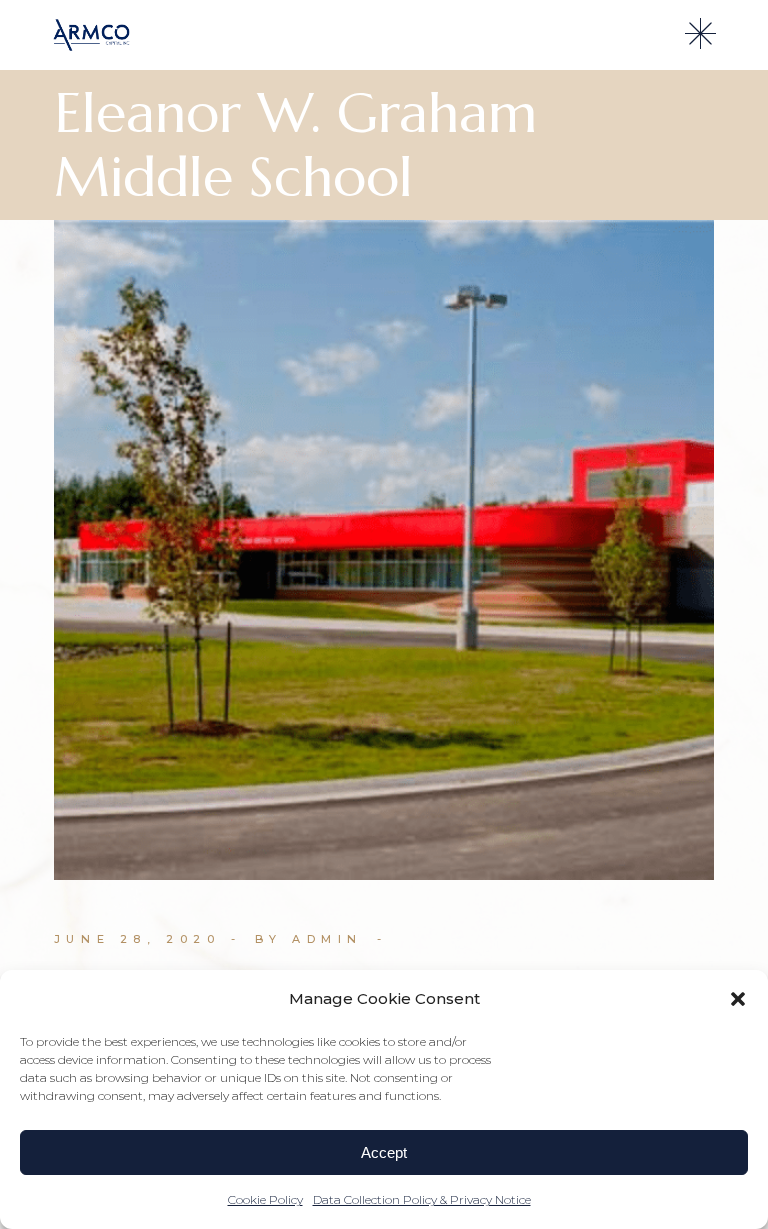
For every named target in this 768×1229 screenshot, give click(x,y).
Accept (384, 1152)
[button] (738, 999)
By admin (309, 939)
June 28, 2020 (137, 939)
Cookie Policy (265, 1199)
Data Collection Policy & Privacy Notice (422, 1199)
